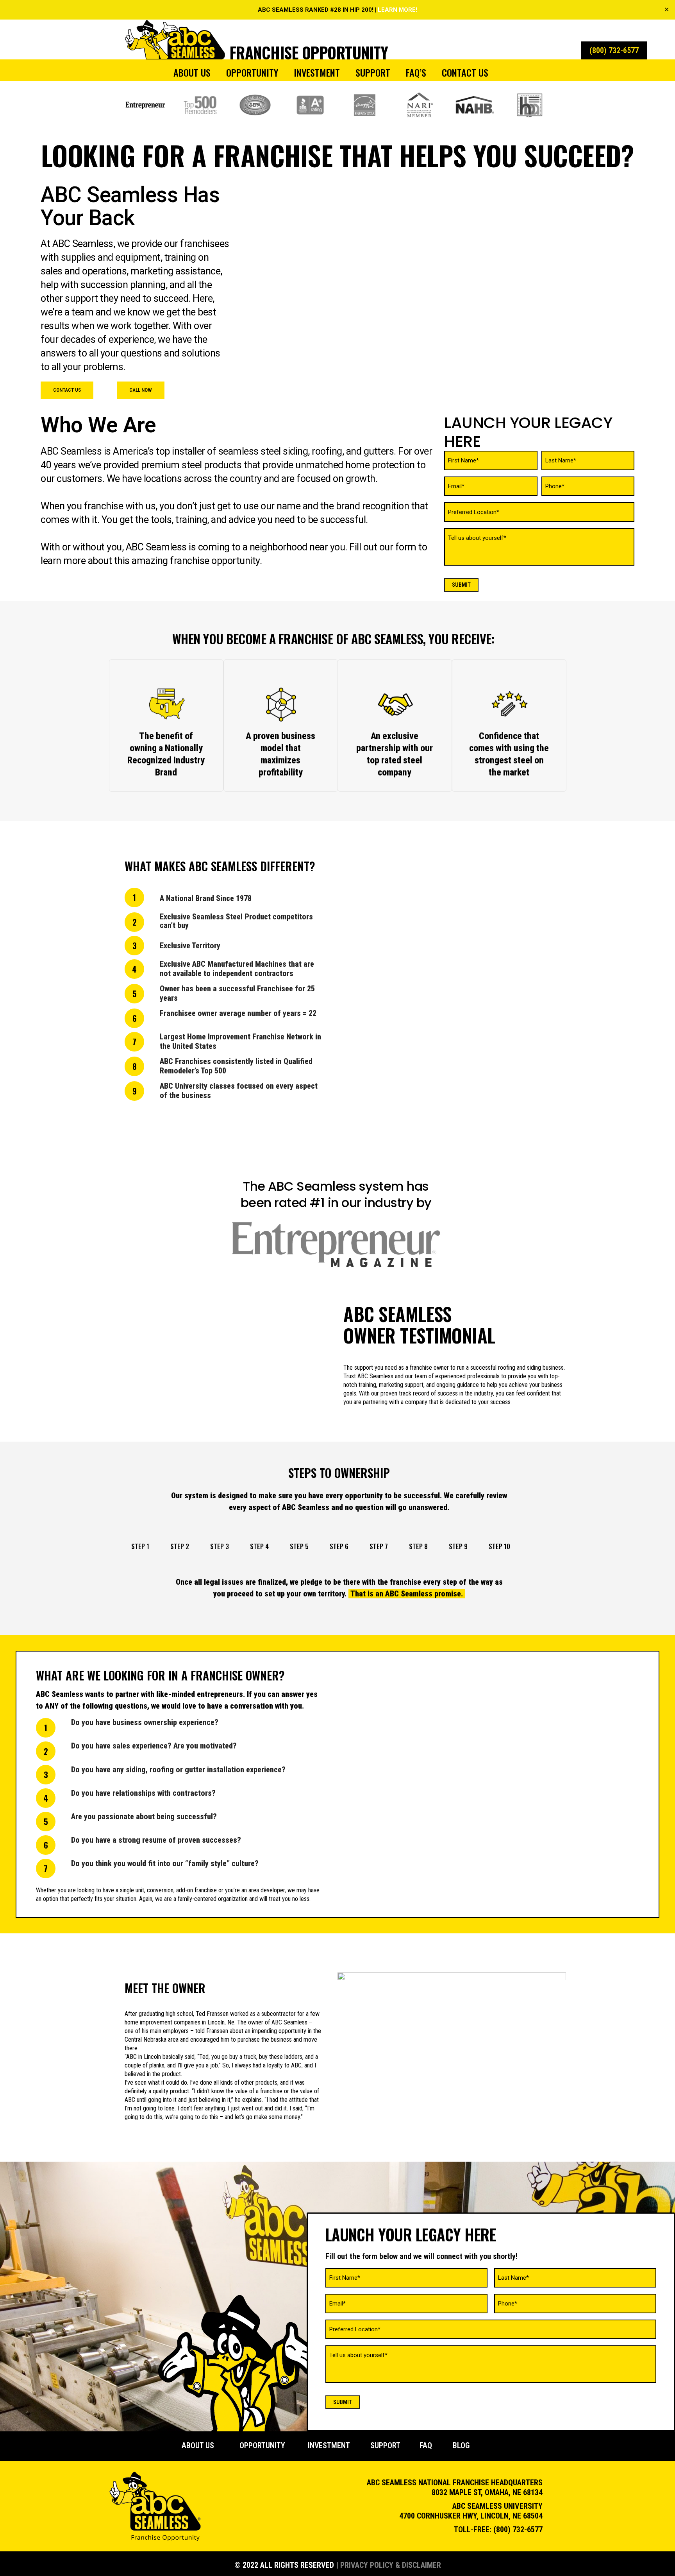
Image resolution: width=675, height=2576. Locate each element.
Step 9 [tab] (458, 1546)
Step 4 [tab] (259, 1546)
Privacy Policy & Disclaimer (391, 2565)
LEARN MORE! (397, 10)
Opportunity (252, 72)
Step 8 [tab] (418, 1546)
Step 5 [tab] (299, 1546)
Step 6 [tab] (339, 1546)
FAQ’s (416, 72)
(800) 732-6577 (518, 2529)
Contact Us (465, 72)
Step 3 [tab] (220, 1546)
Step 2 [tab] (180, 1546)
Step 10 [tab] (499, 1546)
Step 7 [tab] (379, 1546)
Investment (317, 72)
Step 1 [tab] (140, 1546)
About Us (192, 72)
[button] (67, 390)
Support (373, 72)
